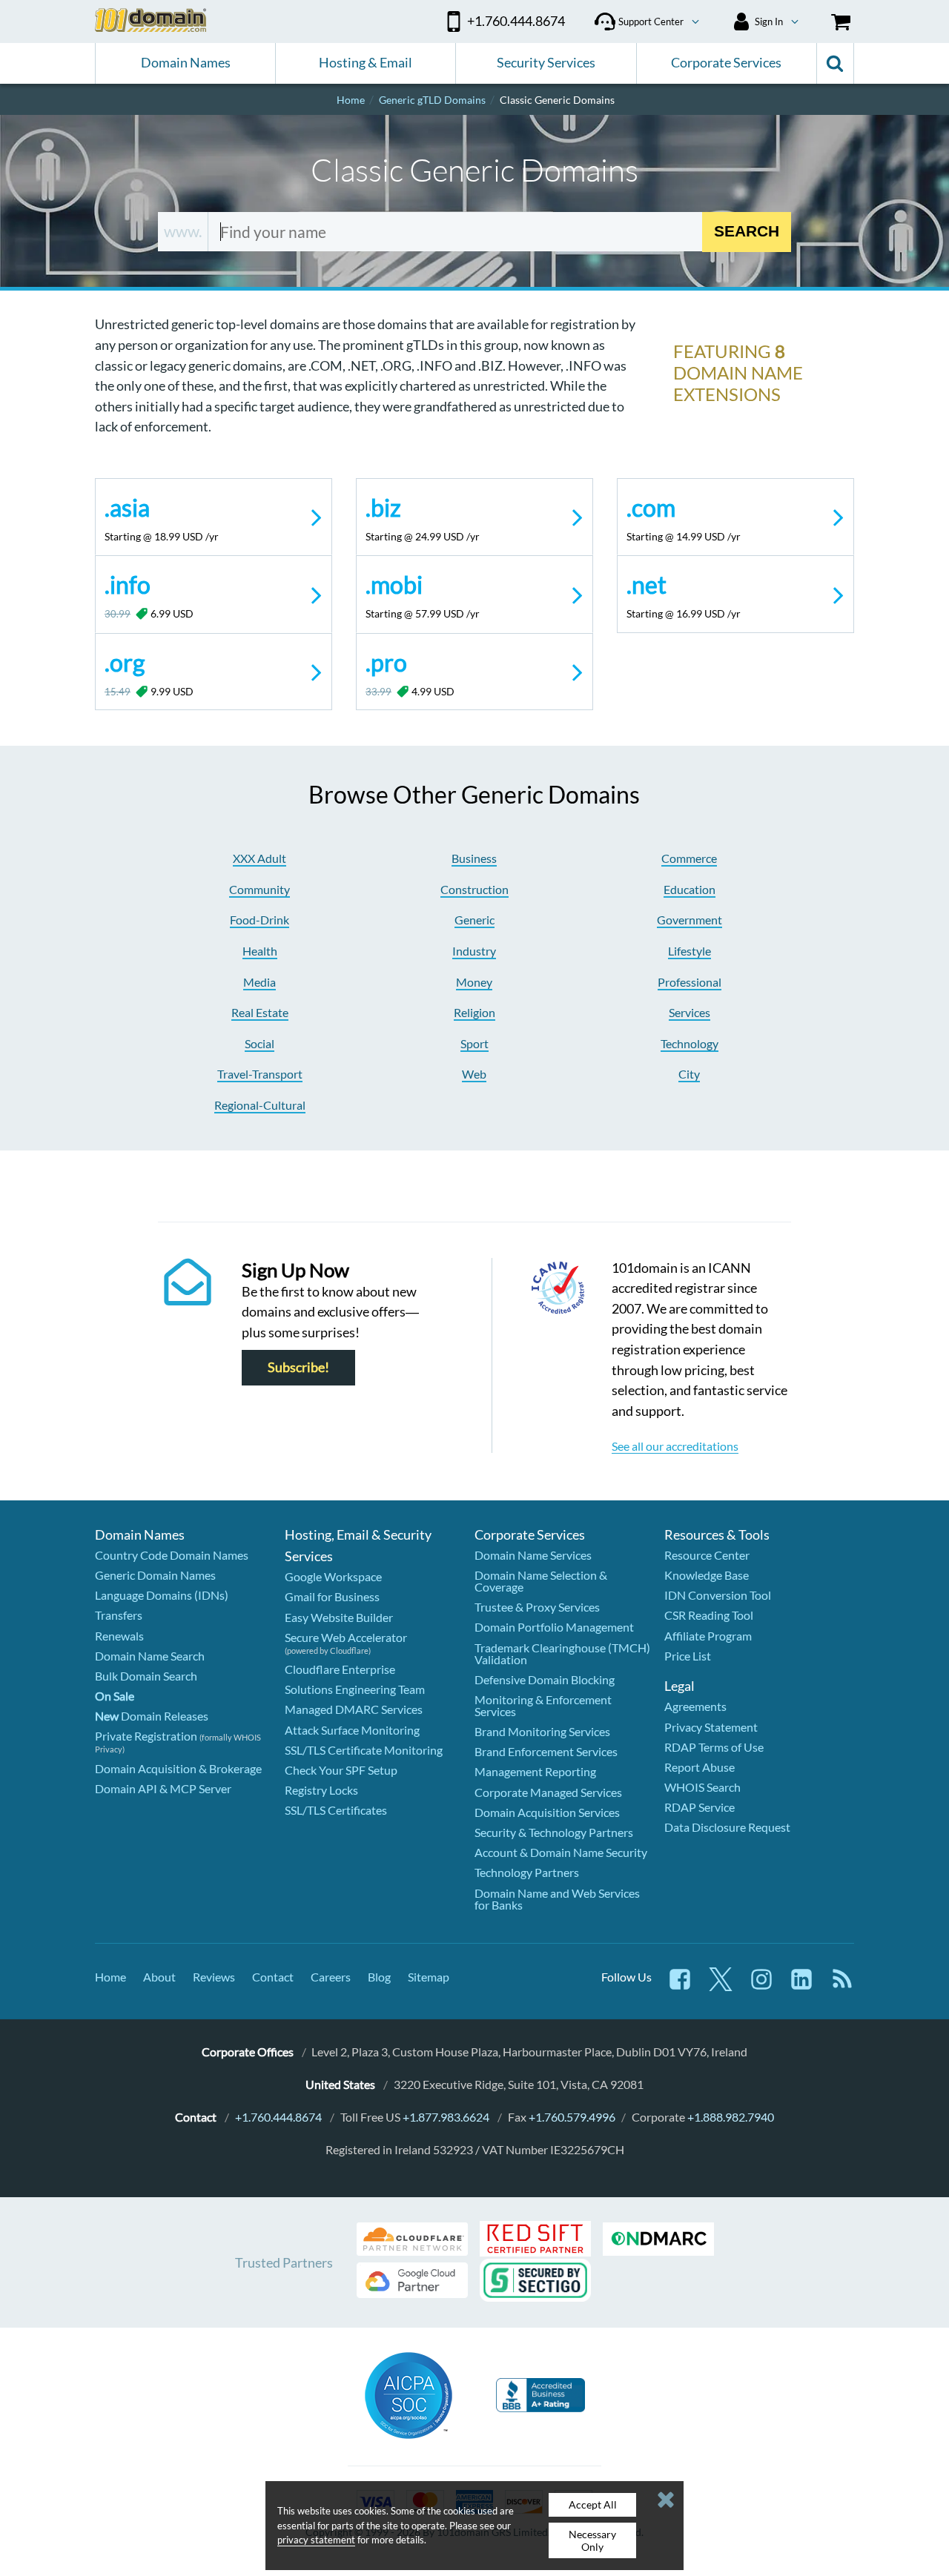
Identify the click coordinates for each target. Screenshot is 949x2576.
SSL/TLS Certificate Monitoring (364, 1750)
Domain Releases (152, 1716)
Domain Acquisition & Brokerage (178, 1768)
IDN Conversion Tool (718, 1595)
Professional (690, 982)
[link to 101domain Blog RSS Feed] (842, 1986)
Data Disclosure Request (727, 1827)
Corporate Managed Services (548, 1792)
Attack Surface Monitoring (352, 1730)
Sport (474, 1043)
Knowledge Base (707, 1575)
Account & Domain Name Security (561, 1852)
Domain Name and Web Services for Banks (557, 1899)
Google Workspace (333, 1576)
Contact (273, 1977)
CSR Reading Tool (709, 1615)
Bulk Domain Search (146, 1676)
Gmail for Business (332, 1596)
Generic (474, 920)
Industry (474, 951)
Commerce (689, 858)
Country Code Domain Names (172, 1555)
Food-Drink (259, 920)
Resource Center (707, 1555)
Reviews (214, 1977)
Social (259, 1043)
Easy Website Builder (339, 1617)
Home (110, 1977)
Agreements (695, 1706)
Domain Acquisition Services (547, 1812)
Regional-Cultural (260, 1105)
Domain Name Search (150, 1656)
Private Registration (146, 1736)
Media (259, 982)
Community (259, 889)
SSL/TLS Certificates (336, 1810)
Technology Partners (527, 1872)
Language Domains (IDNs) (162, 1595)
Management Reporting (535, 1771)
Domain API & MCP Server (163, 1788)
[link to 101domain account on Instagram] (761, 1986)
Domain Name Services (533, 1555)
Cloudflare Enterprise (340, 1669)
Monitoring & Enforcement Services (543, 1705)
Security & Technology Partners (554, 1832)
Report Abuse (700, 1767)
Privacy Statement (711, 1727)
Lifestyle (690, 951)
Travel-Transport (260, 1074)
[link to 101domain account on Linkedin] (801, 1986)
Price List (688, 1656)
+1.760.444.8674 (278, 2117)
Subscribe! (298, 1367)
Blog (379, 1977)
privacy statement (316, 2540)
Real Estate (260, 1012)
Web (474, 1074)
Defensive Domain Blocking (545, 1679)
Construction (474, 889)
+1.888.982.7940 (731, 2117)
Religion (474, 1012)
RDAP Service (700, 1807)
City (689, 1074)
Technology (690, 1043)
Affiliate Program (708, 1636)
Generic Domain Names (155, 1575)
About (159, 1977)
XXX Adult (259, 858)
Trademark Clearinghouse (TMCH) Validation (562, 1653)
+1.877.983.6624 (446, 2117)
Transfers (119, 1615)
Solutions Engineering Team (355, 1689)
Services (690, 1012)
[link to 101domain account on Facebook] (680, 1986)
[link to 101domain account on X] (721, 1986)
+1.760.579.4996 (572, 2117)
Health (260, 951)
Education (690, 889)
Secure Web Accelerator (346, 1637)
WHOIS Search (702, 1787)
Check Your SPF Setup (341, 1770)
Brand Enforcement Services (546, 1751)
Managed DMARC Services (354, 1709)
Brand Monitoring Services (542, 1731)
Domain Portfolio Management (554, 1627)
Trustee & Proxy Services (537, 1607)
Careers (331, 1977)
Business (474, 858)
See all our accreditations (675, 1446)
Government (690, 920)
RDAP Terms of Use (714, 1747)
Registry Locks (321, 1790)
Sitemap (429, 1977)
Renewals (119, 1636)
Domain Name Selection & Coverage (541, 1581)
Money (474, 982)
